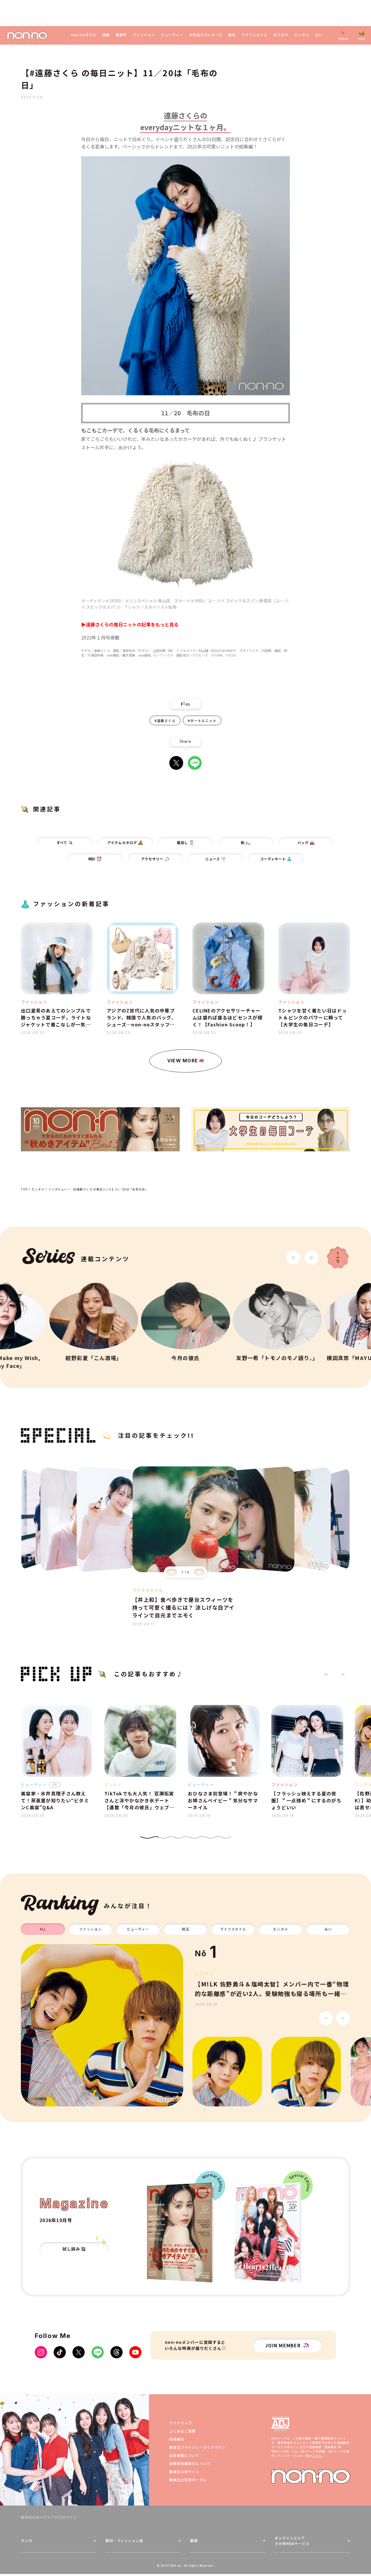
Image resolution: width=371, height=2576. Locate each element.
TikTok (60, 2352)
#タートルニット (202, 720)
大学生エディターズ (206, 35)
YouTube (135, 2352)
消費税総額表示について (190, 2463)
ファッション (144, 35)
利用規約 (177, 2439)
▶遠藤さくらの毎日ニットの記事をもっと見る (130, 624)
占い (319, 35)
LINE (195, 763)
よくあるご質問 (182, 2431)
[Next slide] (312, 1258)
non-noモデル (84, 35)
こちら (317, 2456)
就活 (232, 35)
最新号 (121, 35)
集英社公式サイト (184, 2472)
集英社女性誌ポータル (188, 2480)
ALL (43, 1929)
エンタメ (302, 35)
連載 (106, 35)
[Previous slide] (172, 1572)
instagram (41, 2352)
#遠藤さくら (165, 720)
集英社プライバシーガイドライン (197, 2447)
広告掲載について (184, 2455)
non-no (311, 2476)
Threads (117, 2352)
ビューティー (172, 35)
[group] (102, 2025)
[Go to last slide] (293, 1258)
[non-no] (27, 36)
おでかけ (281, 35)
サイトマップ (181, 2423)
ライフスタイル (255, 35)
